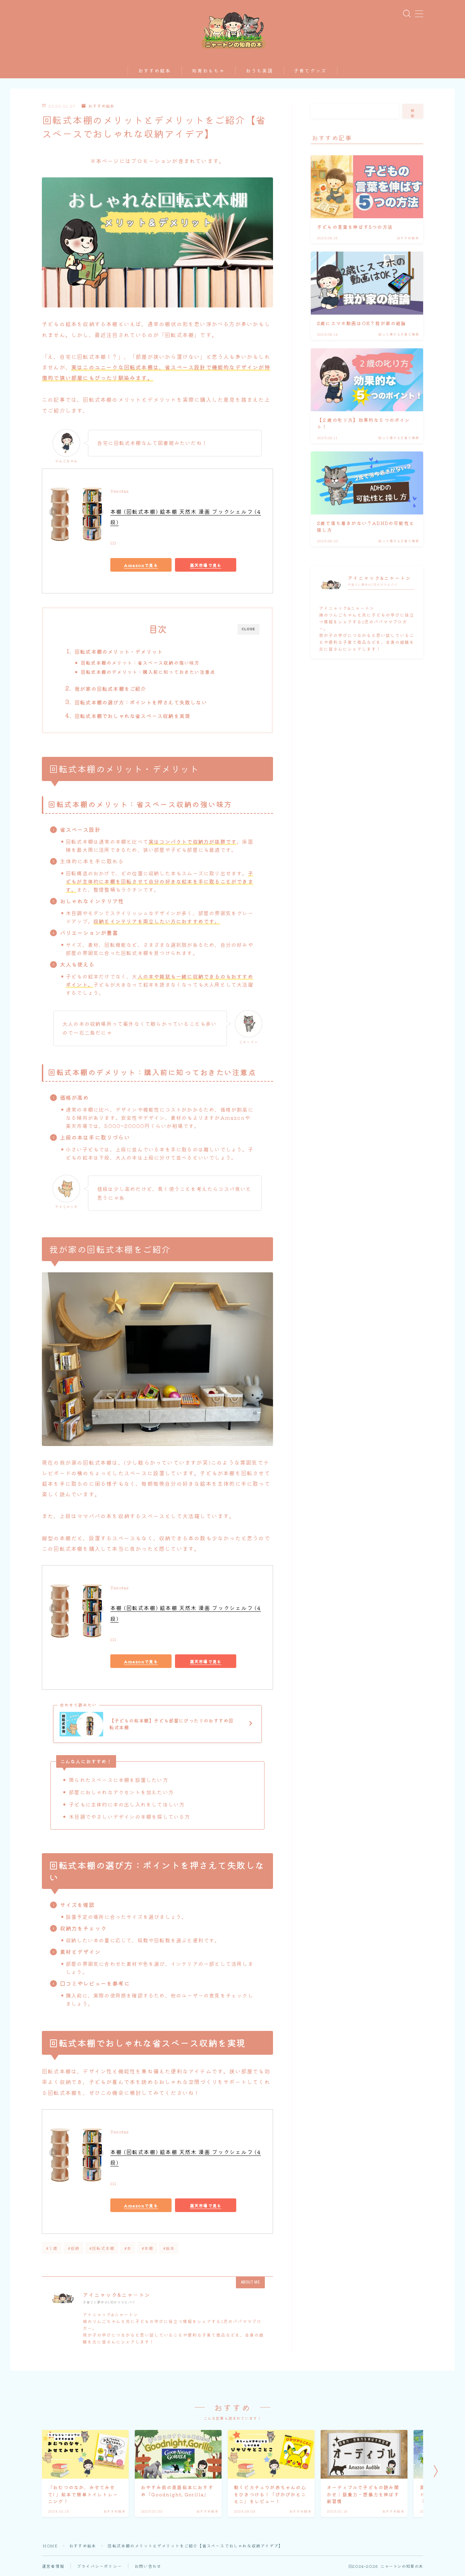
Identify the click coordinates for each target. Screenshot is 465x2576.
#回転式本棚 (102, 2248)
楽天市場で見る (206, 565)
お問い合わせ (148, 2566)
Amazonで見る (141, 565)
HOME (50, 2546)
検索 (413, 113)
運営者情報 (53, 2566)
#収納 (74, 2248)
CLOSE (248, 629)
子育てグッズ (310, 71)
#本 (128, 2248)
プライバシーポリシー (99, 2566)
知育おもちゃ (209, 71)
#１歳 (52, 2248)
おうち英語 (260, 71)
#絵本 (169, 2248)
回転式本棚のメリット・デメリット (119, 651)
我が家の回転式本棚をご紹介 (110, 688)
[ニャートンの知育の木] (233, 29)
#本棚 (148, 2248)
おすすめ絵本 (155, 71)
